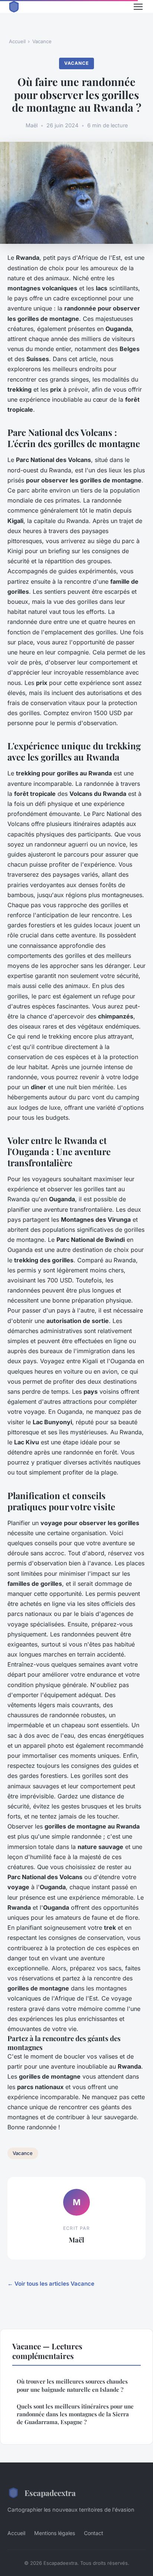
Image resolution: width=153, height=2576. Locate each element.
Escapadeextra (50, 2493)
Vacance (42, 41)
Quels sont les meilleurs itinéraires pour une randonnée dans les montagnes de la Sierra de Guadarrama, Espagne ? (75, 2414)
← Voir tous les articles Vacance (51, 2284)
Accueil (17, 41)
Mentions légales (55, 2533)
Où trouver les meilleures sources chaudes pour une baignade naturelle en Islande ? (72, 2385)
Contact (94, 2533)
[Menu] (138, 7)
